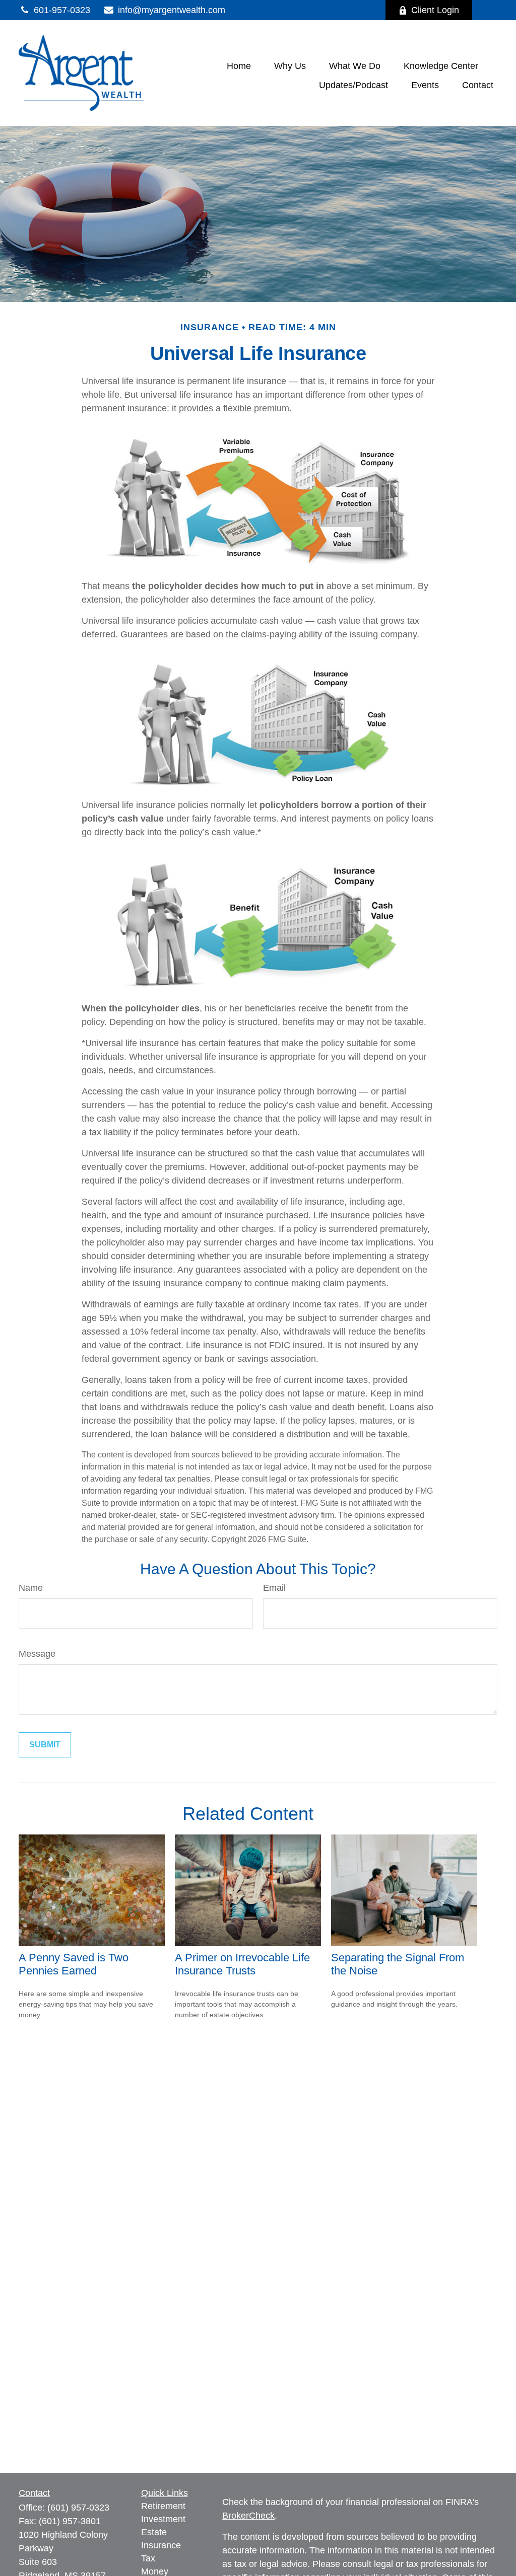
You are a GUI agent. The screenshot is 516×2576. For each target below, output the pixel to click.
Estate (154, 2532)
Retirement (163, 2506)
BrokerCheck (248, 2516)
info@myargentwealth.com (172, 10)
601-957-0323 (62, 10)
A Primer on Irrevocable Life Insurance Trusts (242, 1964)
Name (31, 1588)
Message (37, 1654)
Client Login (435, 10)
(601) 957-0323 (78, 2508)
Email (274, 1588)
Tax (148, 2558)
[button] (239, 66)
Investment (163, 2519)
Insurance (161, 2545)
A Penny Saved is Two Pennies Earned (74, 1964)
